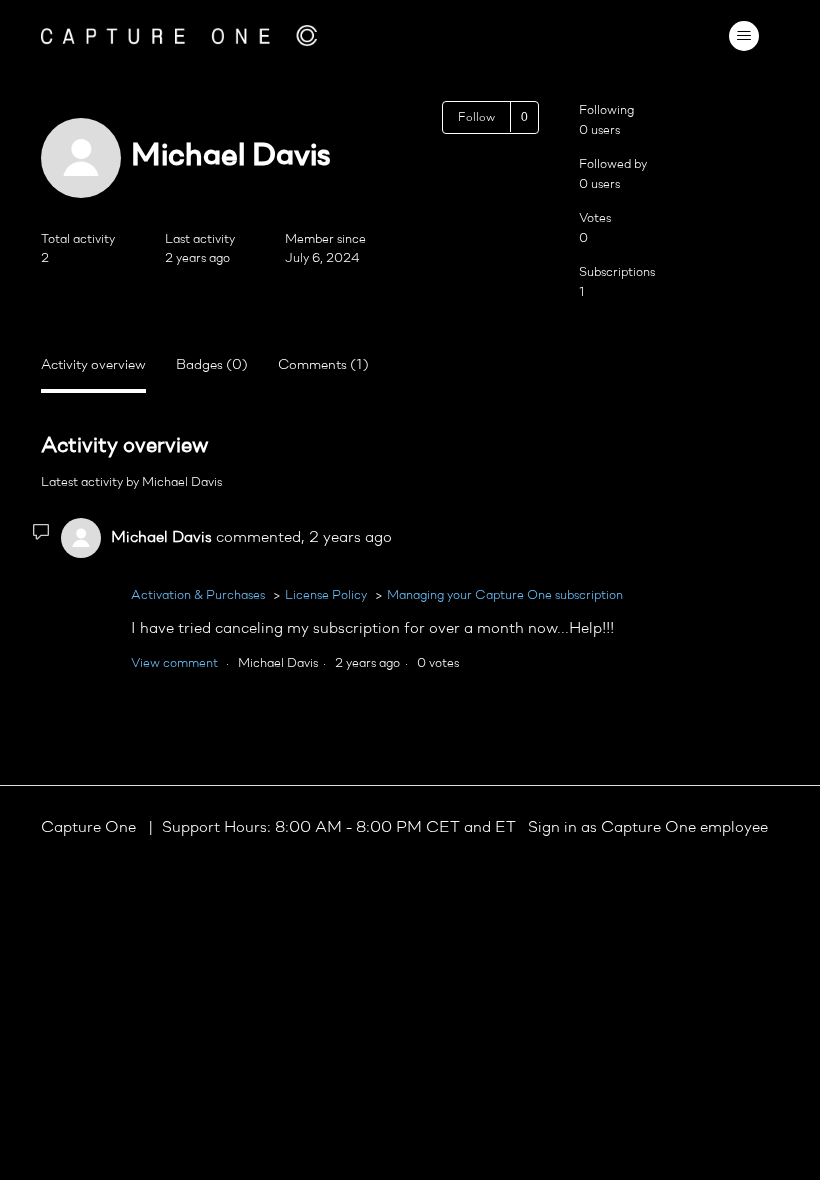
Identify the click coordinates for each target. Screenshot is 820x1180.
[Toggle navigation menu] (743, 36)
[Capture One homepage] (179, 35)
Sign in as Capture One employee (648, 828)
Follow (476, 118)
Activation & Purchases (198, 595)
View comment (174, 663)
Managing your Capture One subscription (505, 595)
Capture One (90, 828)
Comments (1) (323, 365)
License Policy (326, 595)
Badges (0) (212, 365)
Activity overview (93, 365)
